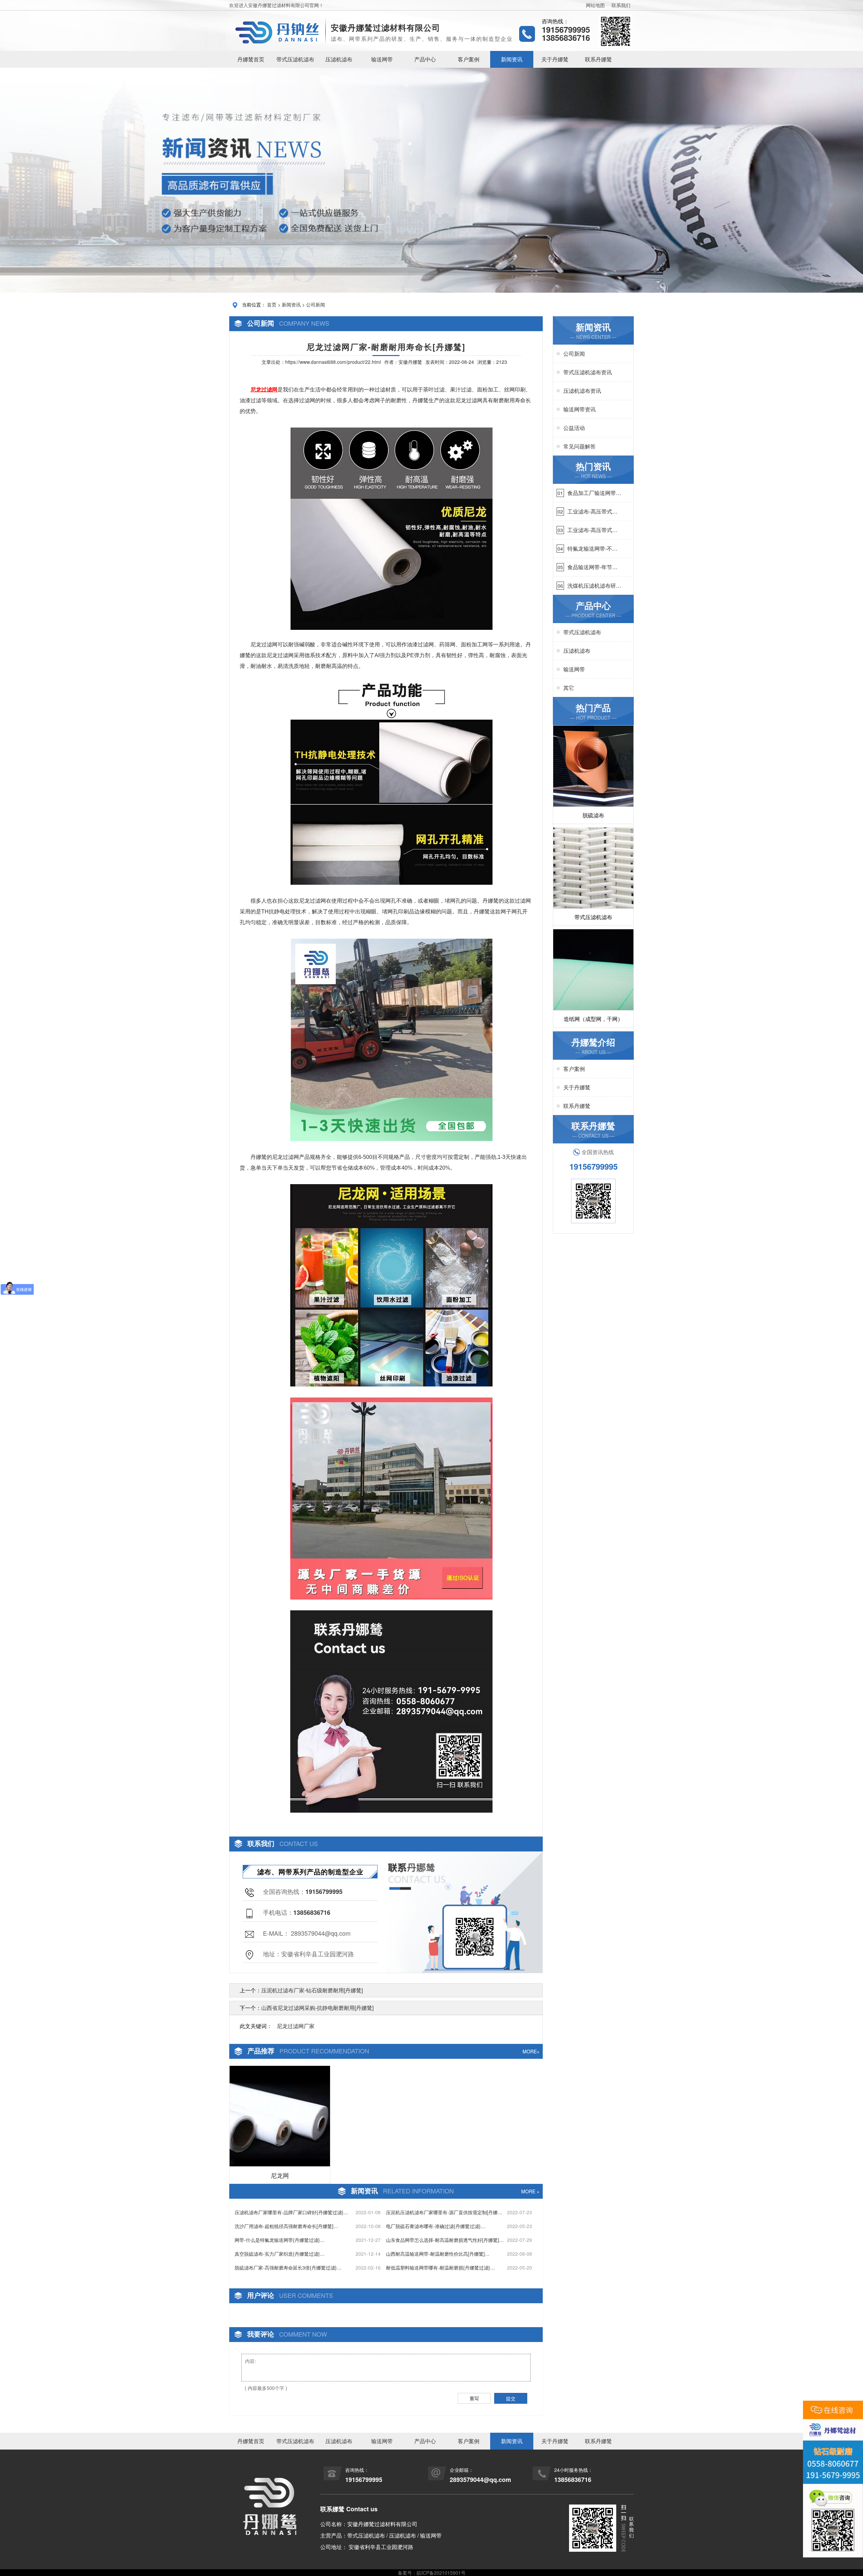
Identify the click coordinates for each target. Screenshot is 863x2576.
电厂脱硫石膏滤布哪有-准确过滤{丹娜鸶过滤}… (436, 2226)
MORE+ (531, 2051)
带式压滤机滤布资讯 (588, 372)
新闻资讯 (512, 59)
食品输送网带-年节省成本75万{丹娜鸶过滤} (594, 567)
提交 (511, 2398)
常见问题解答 (579, 446)
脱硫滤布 (593, 815)
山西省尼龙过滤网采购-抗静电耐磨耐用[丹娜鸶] (317, 2008)
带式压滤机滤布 (295, 59)
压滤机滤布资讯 (582, 391)
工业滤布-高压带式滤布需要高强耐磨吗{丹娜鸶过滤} (592, 511)
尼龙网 (280, 2175)
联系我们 (621, 5)
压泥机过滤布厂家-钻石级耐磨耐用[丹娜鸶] (312, 1990)
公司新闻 (316, 304)
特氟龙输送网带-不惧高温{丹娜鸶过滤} (592, 549)
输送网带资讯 (579, 409)
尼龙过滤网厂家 (296, 2026)
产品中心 (425, 59)
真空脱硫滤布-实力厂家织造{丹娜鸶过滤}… (280, 2254)
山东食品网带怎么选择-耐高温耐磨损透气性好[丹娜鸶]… (445, 2240)
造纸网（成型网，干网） (593, 1019)
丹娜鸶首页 (251, 59)
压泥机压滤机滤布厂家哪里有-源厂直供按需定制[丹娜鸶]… (442, 2212)
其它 (569, 688)
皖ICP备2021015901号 (441, 2573)
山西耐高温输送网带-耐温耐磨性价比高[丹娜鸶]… (438, 2254)
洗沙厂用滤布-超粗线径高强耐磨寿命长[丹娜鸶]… (286, 2226)
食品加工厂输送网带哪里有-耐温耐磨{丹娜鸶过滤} (594, 493)
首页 (272, 304)
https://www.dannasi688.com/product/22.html (333, 362)
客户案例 (469, 59)
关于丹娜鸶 (555, 59)
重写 (474, 2398)
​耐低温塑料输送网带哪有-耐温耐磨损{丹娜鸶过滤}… (440, 2267)
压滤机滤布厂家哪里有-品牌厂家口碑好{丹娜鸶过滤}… (291, 2212)
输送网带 (382, 59)
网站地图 (595, 5)
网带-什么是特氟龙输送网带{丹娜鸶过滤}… (280, 2240)
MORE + (530, 2191)
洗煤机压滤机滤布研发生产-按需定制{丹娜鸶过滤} (594, 586)
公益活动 (574, 428)
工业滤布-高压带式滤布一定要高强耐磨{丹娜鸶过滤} (592, 530)
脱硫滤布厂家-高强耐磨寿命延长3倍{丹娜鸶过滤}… (288, 2267)
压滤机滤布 (339, 59)
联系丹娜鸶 (598, 59)
